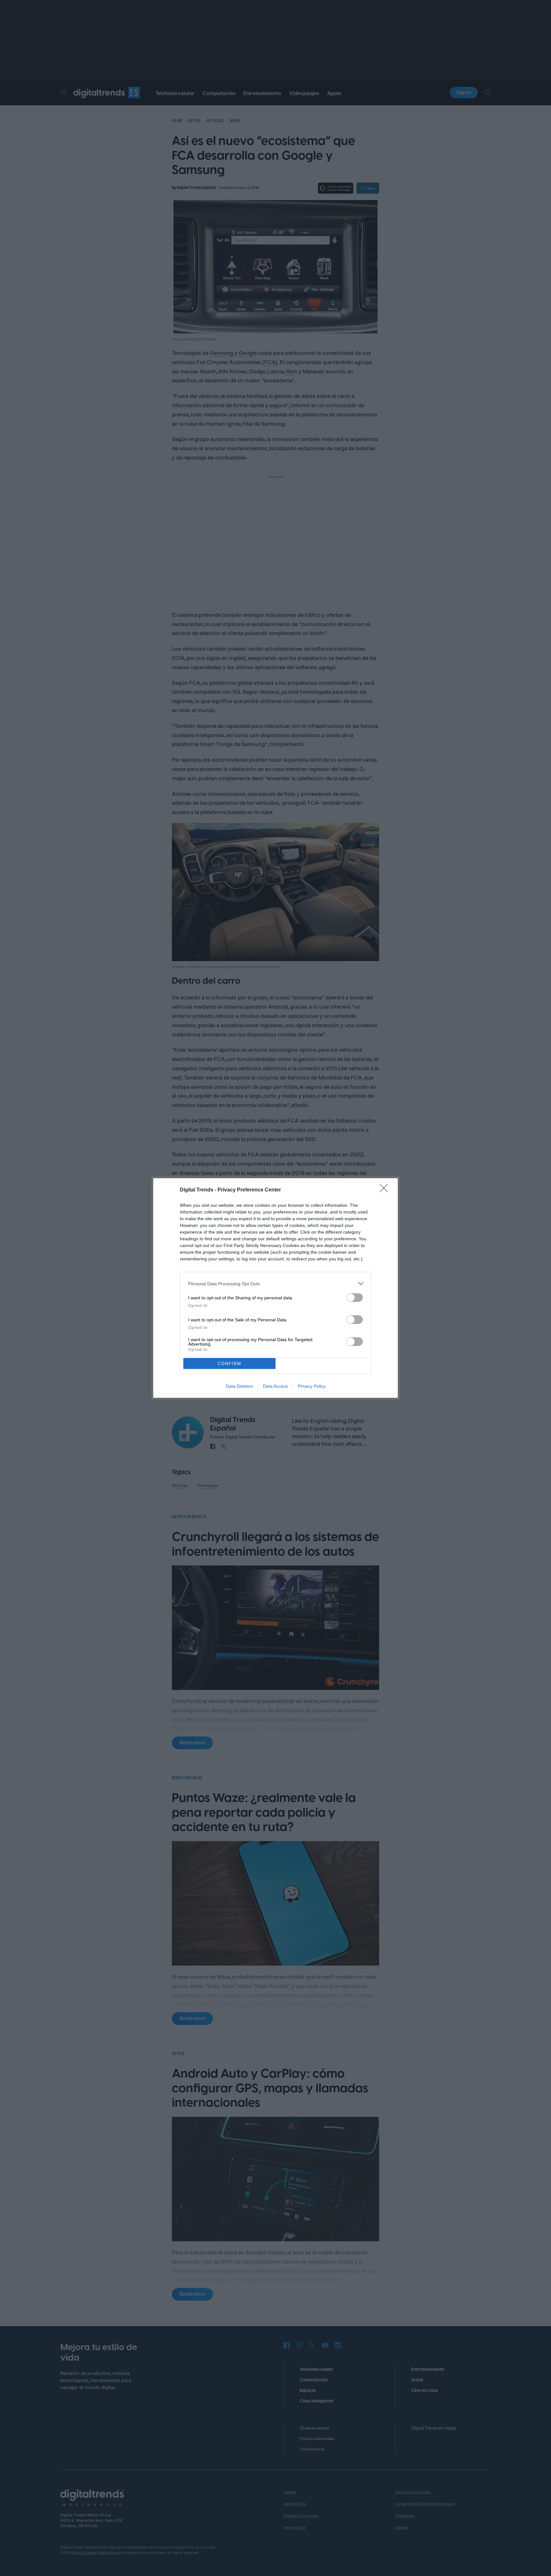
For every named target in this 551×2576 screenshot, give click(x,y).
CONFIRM (230, 1364)
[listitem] (275, 1284)
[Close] (386, 1190)
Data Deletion (239, 1386)
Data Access (275, 1386)
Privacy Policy (312, 1386)
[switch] (355, 1298)
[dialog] (275, 1288)
